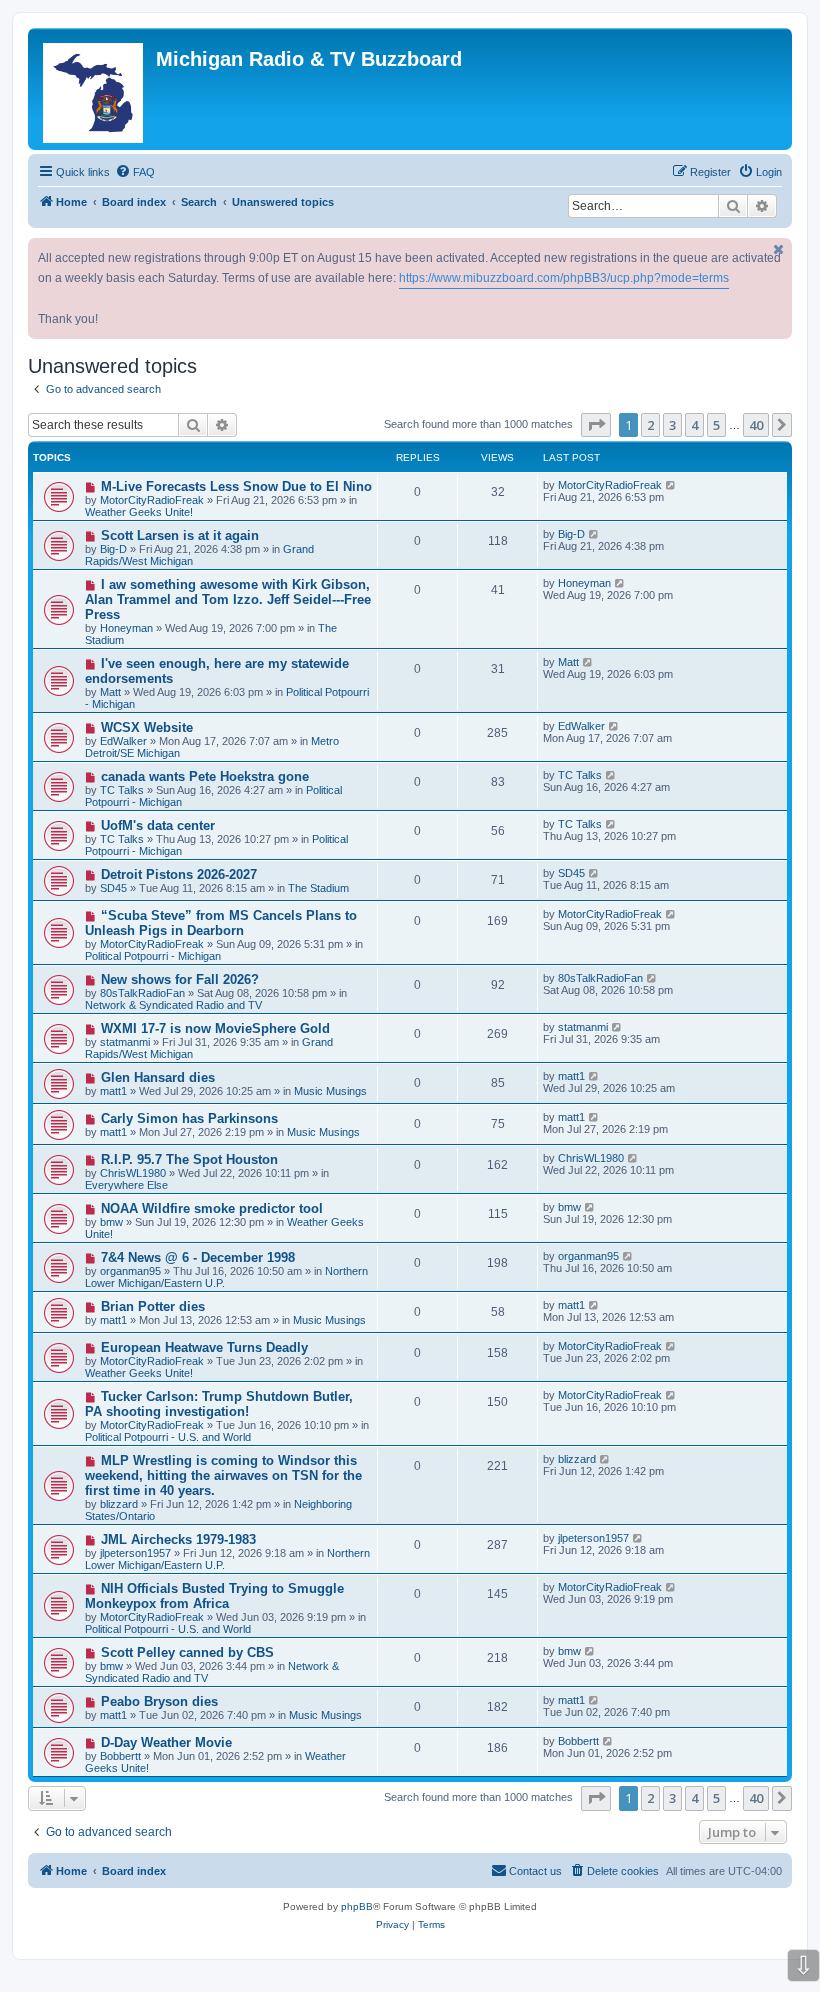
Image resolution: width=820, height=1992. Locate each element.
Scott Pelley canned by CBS (187, 1652)
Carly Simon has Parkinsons (189, 1118)
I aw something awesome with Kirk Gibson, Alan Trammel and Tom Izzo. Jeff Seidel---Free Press (228, 599)
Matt (110, 692)
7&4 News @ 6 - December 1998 (198, 1257)
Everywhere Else (126, 1185)
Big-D (113, 549)
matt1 (113, 1091)
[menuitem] (135, 172)
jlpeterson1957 (135, 1553)
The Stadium (318, 888)
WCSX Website (147, 727)
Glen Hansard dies (158, 1077)
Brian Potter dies (153, 1306)
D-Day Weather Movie (166, 1742)
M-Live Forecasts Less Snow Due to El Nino (236, 486)
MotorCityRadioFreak (152, 500)
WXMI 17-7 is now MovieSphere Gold (215, 1028)
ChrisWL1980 (133, 1173)
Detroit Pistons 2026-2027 (179, 874)
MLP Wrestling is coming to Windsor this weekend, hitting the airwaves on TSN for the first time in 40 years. (223, 1475)
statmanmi (125, 1042)
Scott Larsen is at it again (180, 535)
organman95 (130, 1271)
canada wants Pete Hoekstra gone (205, 776)
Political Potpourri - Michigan (153, 956)
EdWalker (123, 741)
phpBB (357, 1906)
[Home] (94, 89)
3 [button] (672, 425)
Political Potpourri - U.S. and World (168, 1437)
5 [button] (716, 425)
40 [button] (756, 425)
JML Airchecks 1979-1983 (178, 1539)
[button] (596, 425)
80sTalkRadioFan (142, 993)
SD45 (113, 888)
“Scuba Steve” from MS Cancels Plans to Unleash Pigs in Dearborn (221, 923)
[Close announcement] (779, 249)
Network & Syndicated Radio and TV (173, 1005)
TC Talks (122, 790)
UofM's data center (158, 825)
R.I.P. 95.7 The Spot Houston (189, 1159)
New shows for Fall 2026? (180, 979)
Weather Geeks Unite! (139, 512)
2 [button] (650, 425)
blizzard (119, 1504)
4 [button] (694, 425)
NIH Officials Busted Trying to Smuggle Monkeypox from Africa (214, 1596)
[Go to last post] (671, 485)
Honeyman (126, 628)
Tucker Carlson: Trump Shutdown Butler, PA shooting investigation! (219, 1404)
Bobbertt (120, 1756)
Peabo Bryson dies (159, 1701)
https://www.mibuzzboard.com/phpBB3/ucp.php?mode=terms (564, 278)
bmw (111, 1222)
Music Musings (330, 1091)
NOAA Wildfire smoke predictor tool (212, 1208)
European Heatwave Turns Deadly (204, 1347)
